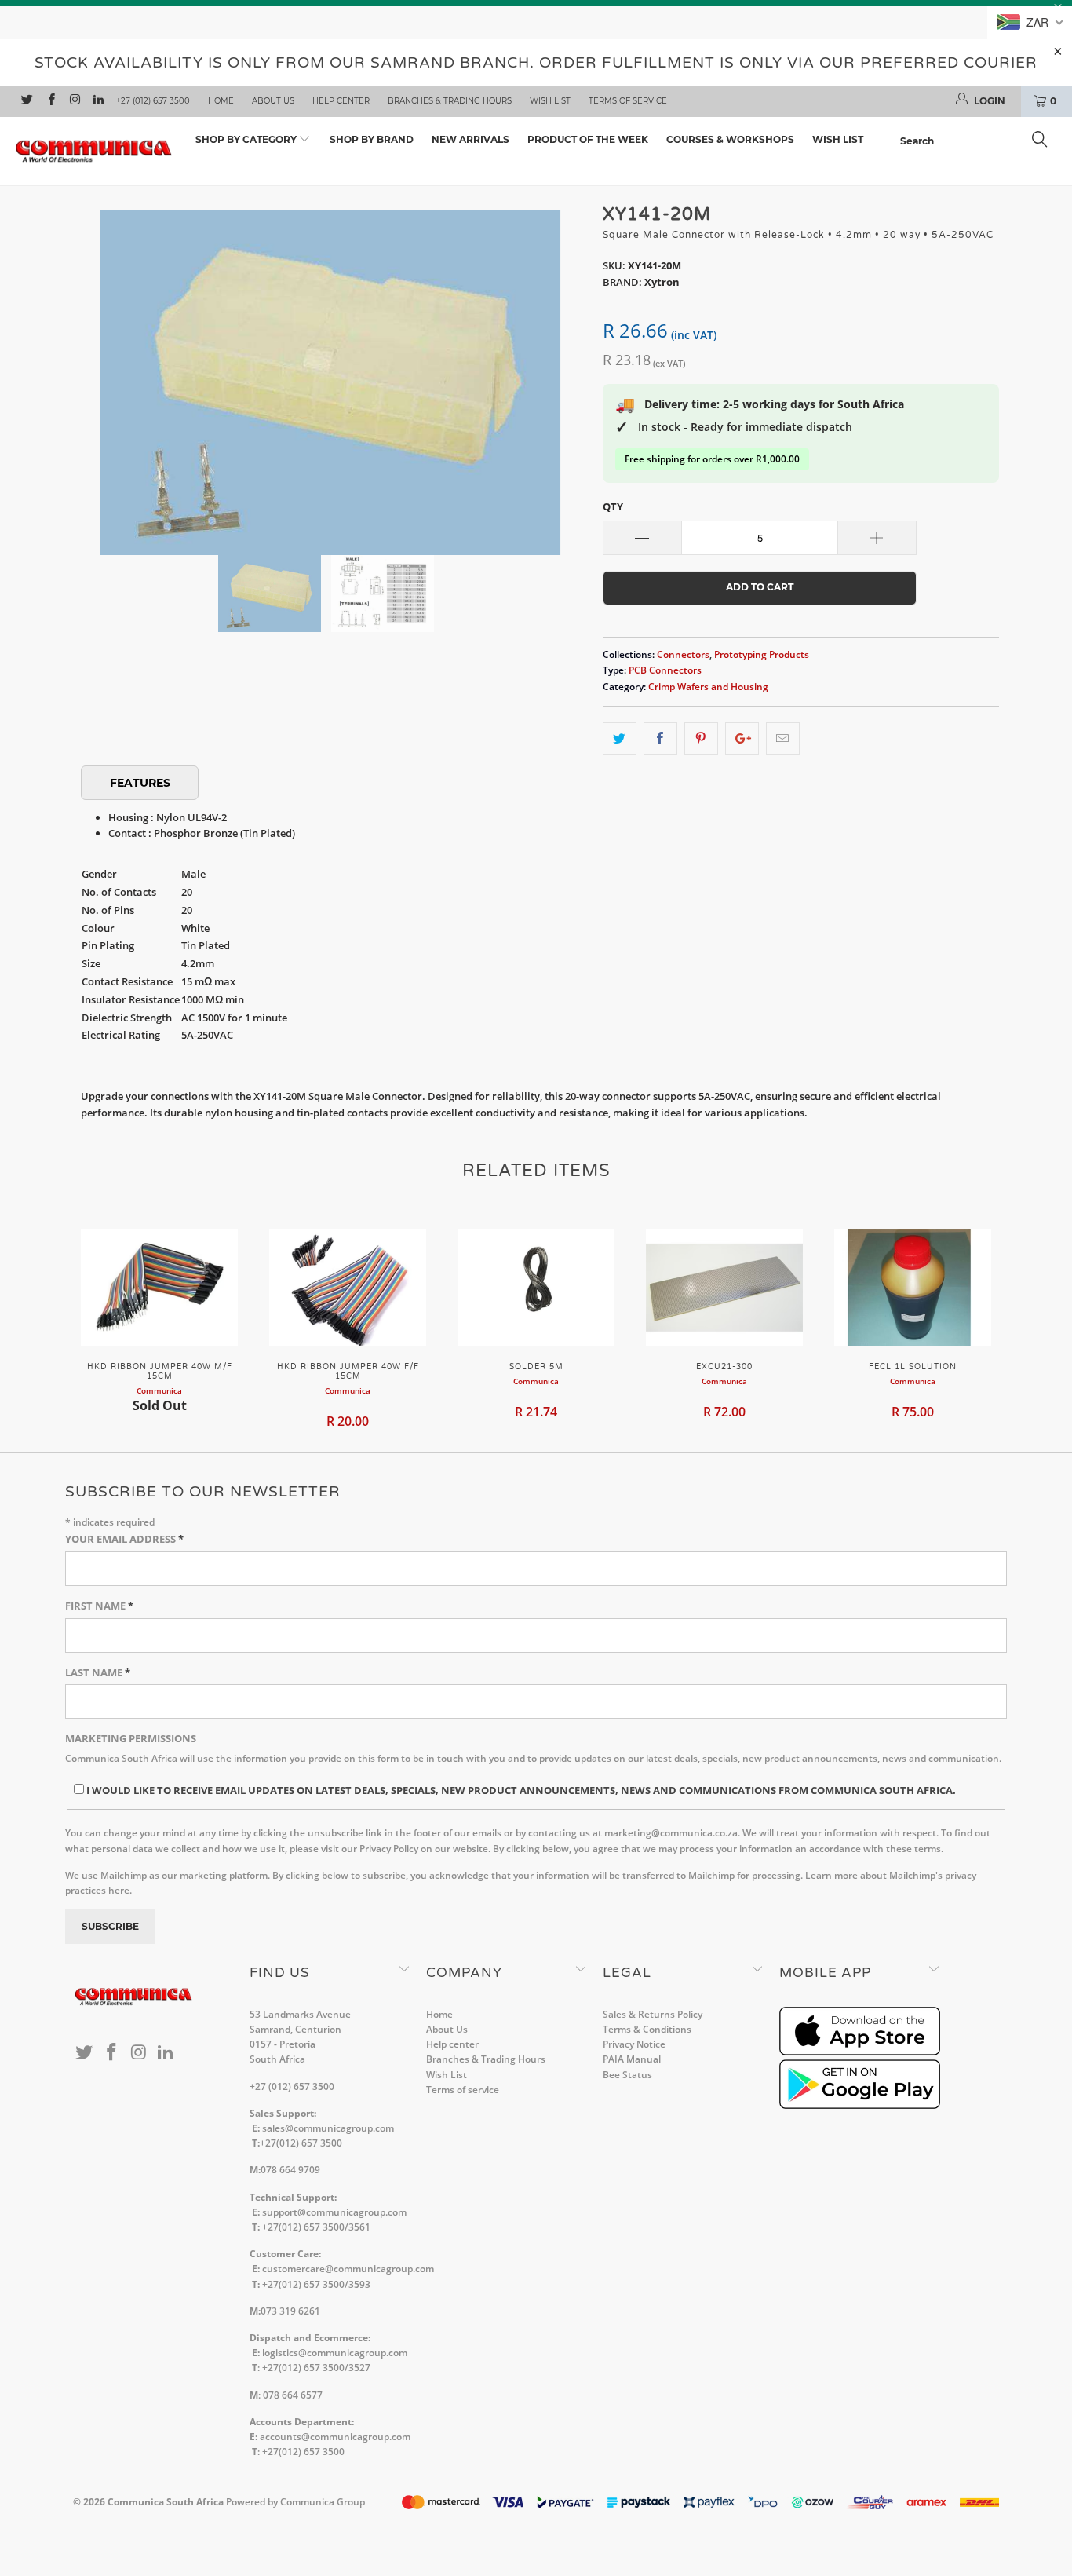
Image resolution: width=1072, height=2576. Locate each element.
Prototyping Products (762, 654)
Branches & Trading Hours (450, 101)
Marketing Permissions (131, 1738)
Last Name (98, 1672)
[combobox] (978, 141)
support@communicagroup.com (334, 2212)
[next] (560, 371)
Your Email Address (124, 1539)
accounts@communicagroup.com (335, 2437)
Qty (613, 506)
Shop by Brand (372, 139)
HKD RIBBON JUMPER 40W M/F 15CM (159, 1288)
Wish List (550, 101)
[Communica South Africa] (94, 152)
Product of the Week (588, 139)
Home (221, 101)
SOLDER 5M (536, 1288)
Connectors (683, 654)
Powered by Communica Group (295, 2502)
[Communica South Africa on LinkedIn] (98, 101)
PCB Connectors (665, 670)
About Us (273, 101)
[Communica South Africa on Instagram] (74, 101)
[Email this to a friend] (783, 738)
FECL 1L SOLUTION (913, 1288)
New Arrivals (470, 139)
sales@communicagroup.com (328, 2128)
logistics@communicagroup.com (335, 2353)
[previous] (100, 371)
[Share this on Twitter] (620, 738)
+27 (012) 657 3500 (153, 101)
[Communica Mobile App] (860, 2052)
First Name (99, 1606)
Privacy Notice (634, 2044)
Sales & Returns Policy (653, 2014)
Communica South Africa (166, 2502)
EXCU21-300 (724, 1288)
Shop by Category (247, 139)
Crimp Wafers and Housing (708, 686)
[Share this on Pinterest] (701, 738)
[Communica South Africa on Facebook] (50, 101)
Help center (341, 101)
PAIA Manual (632, 2059)
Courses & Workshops (730, 139)
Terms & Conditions (647, 2029)
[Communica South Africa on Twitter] (26, 101)
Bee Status (627, 2075)
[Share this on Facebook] (660, 738)
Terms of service (628, 101)
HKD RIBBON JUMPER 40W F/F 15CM (348, 1288)
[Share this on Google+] (742, 738)
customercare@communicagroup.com (348, 2269)
